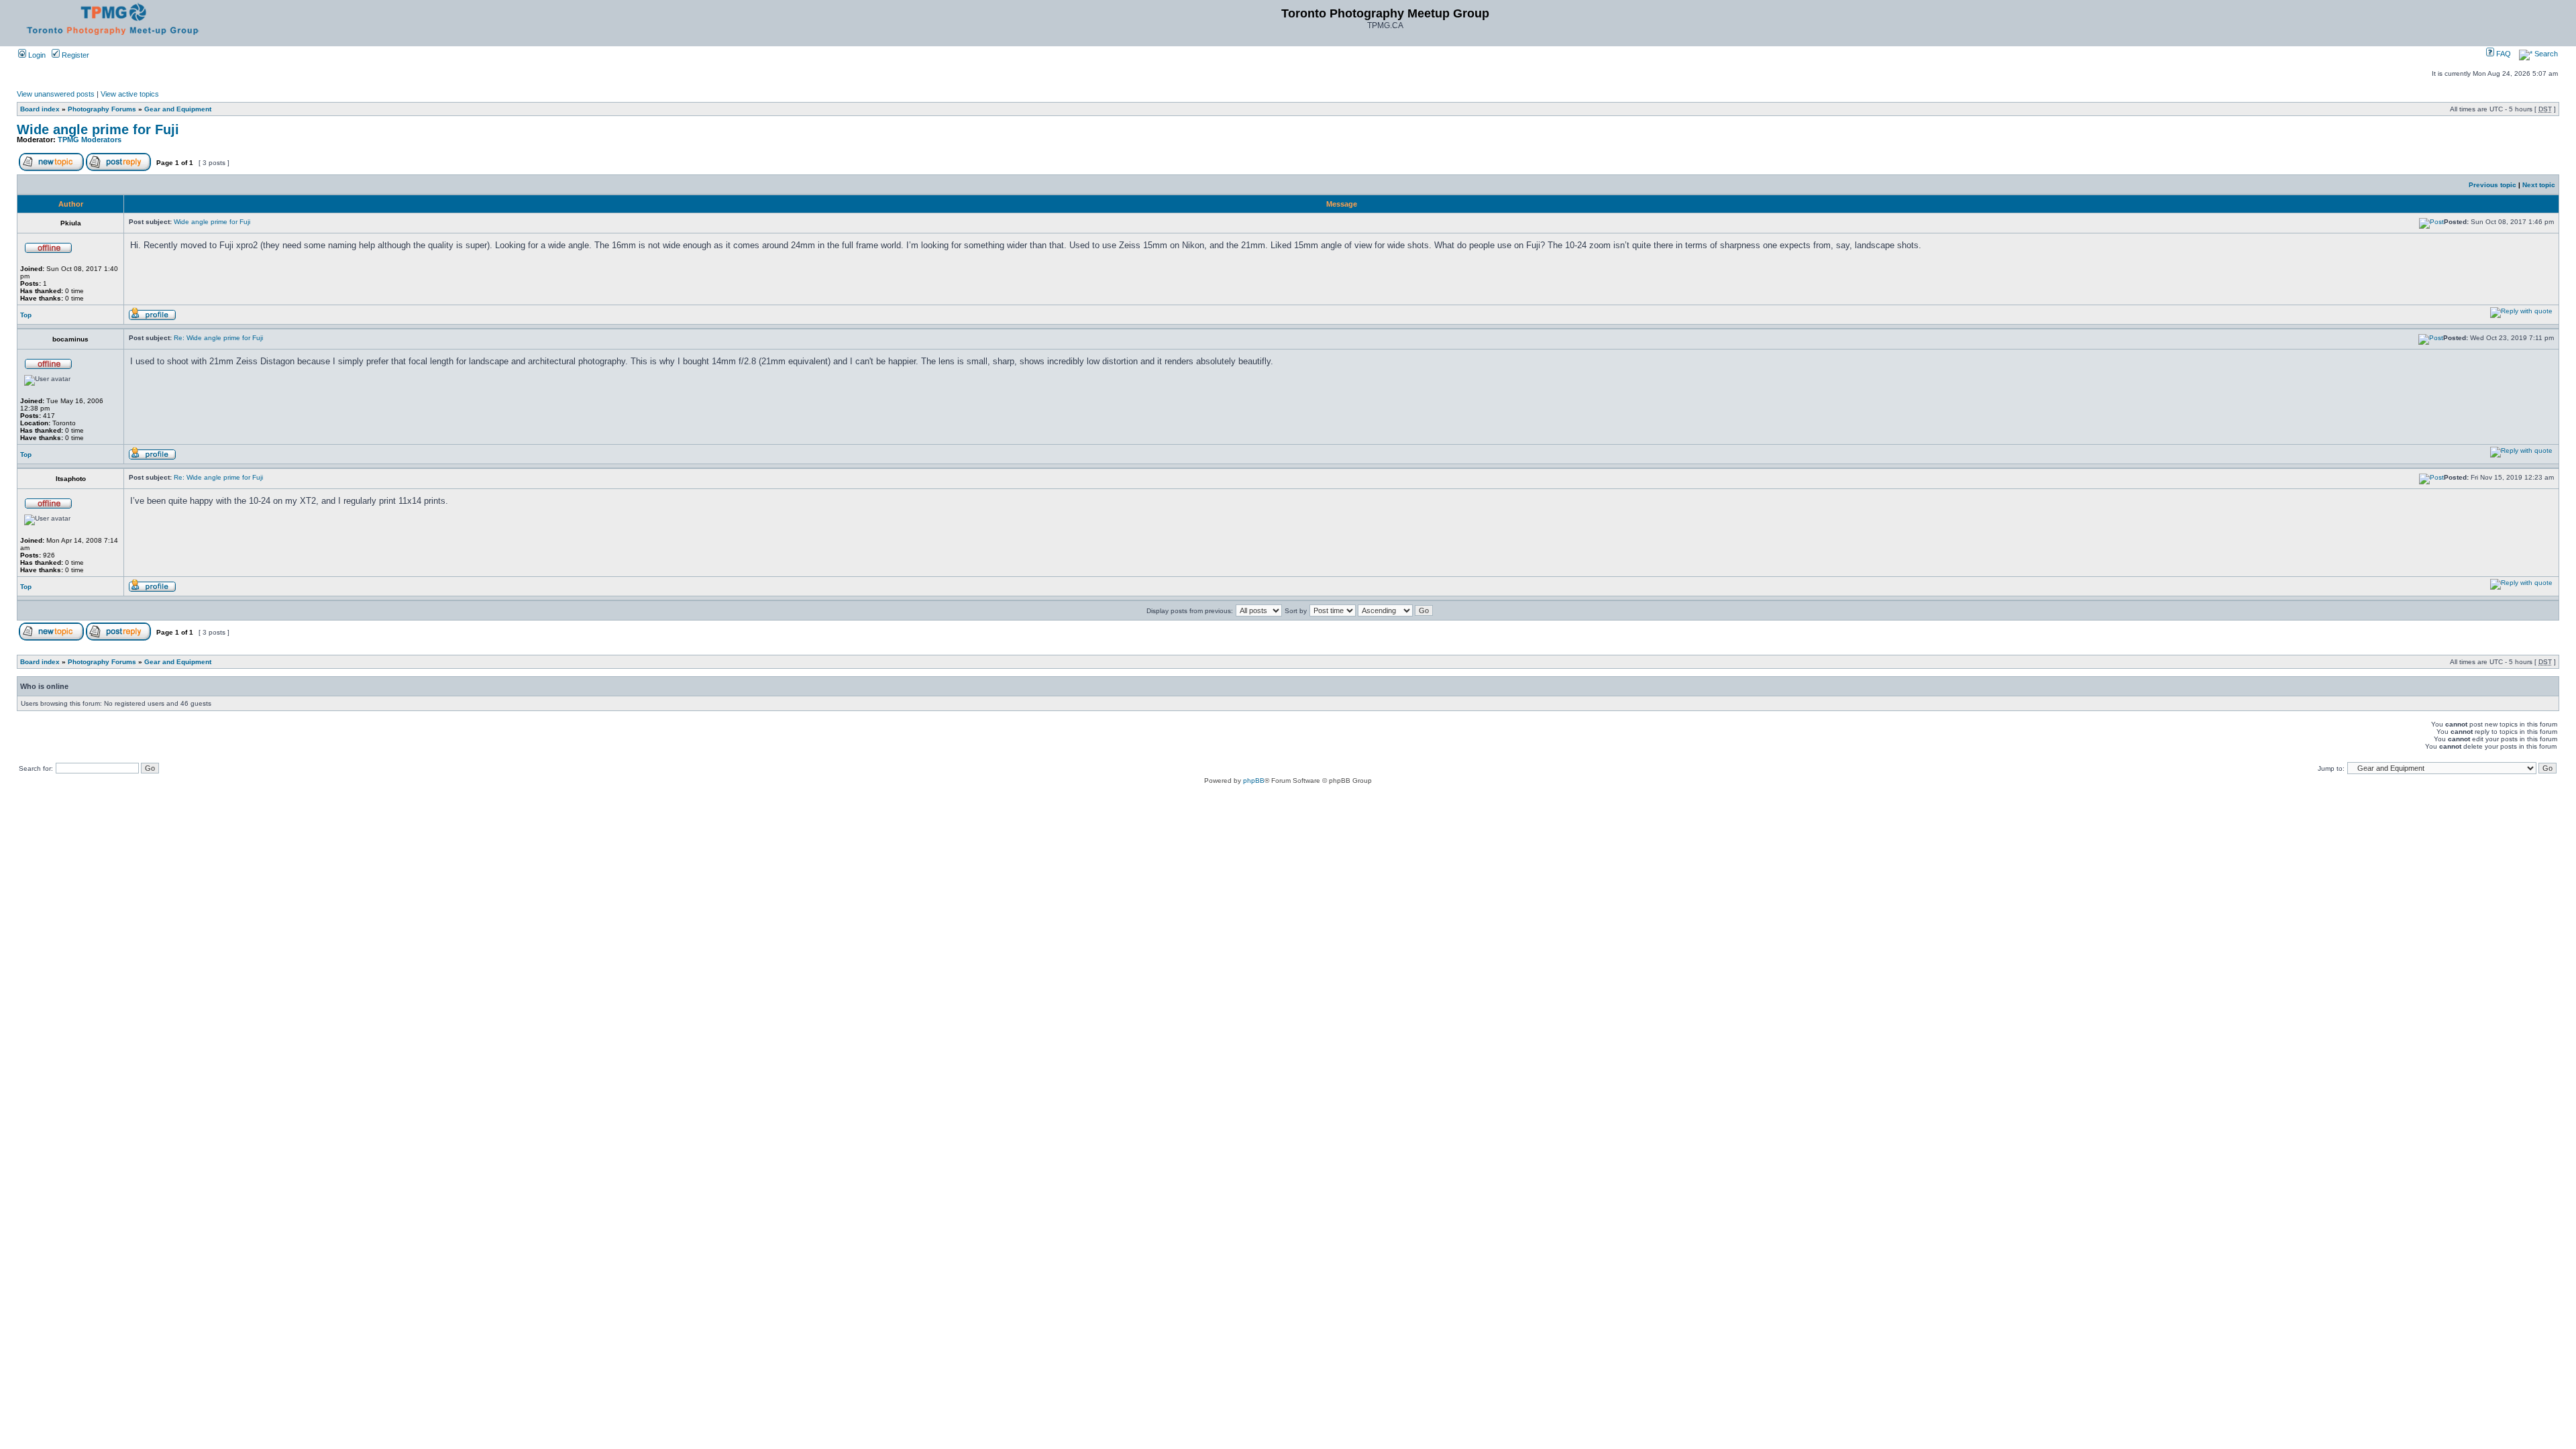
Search (2545, 54)
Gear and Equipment (178, 109)
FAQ (2503, 54)
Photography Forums (102, 109)
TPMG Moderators (90, 140)
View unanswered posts (56, 94)
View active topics (130, 94)
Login (36, 55)
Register (74, 55)
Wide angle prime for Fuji (98, 129)
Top (26, 315)
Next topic (2539, 185)
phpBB (1254, 781)
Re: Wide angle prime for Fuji (218, 338)
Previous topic (2492, 185)
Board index (40, 109)
